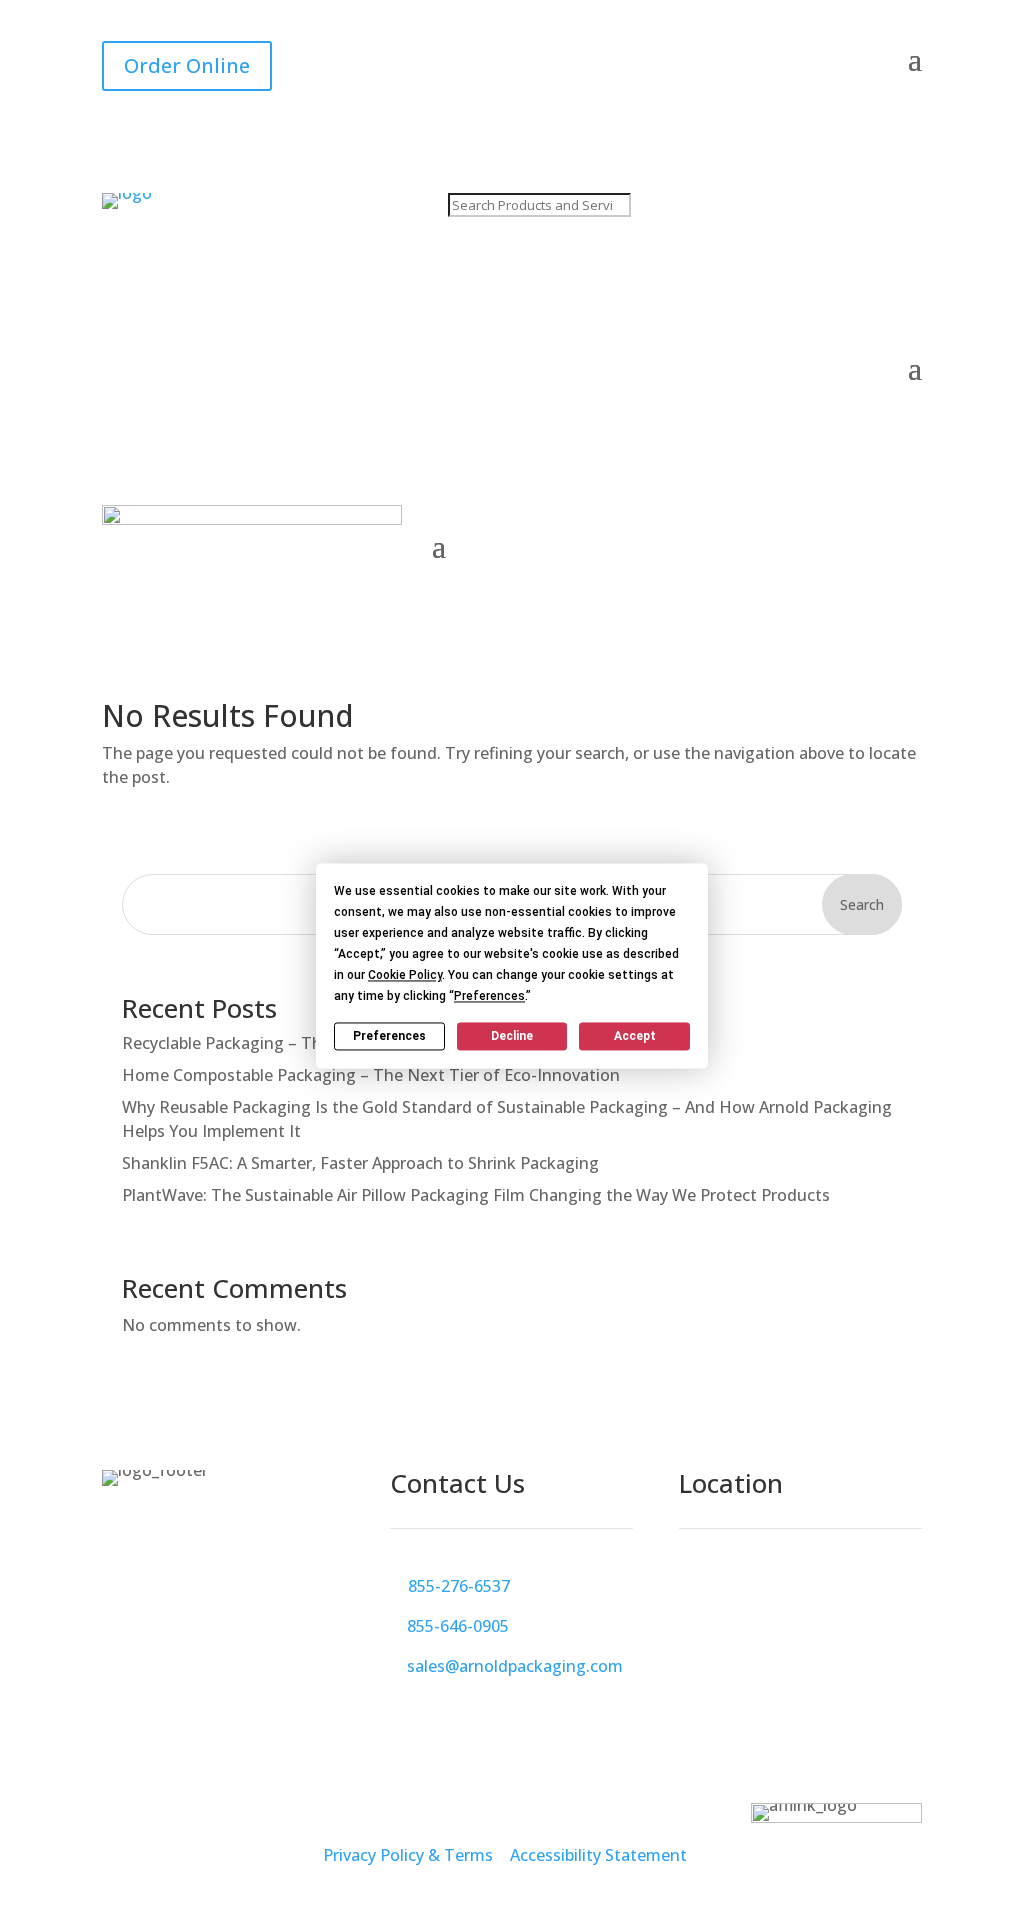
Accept (635, 1036)
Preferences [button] (489, 996)
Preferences (389, 1036)
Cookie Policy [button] (405, 975)
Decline (512, 1036)
